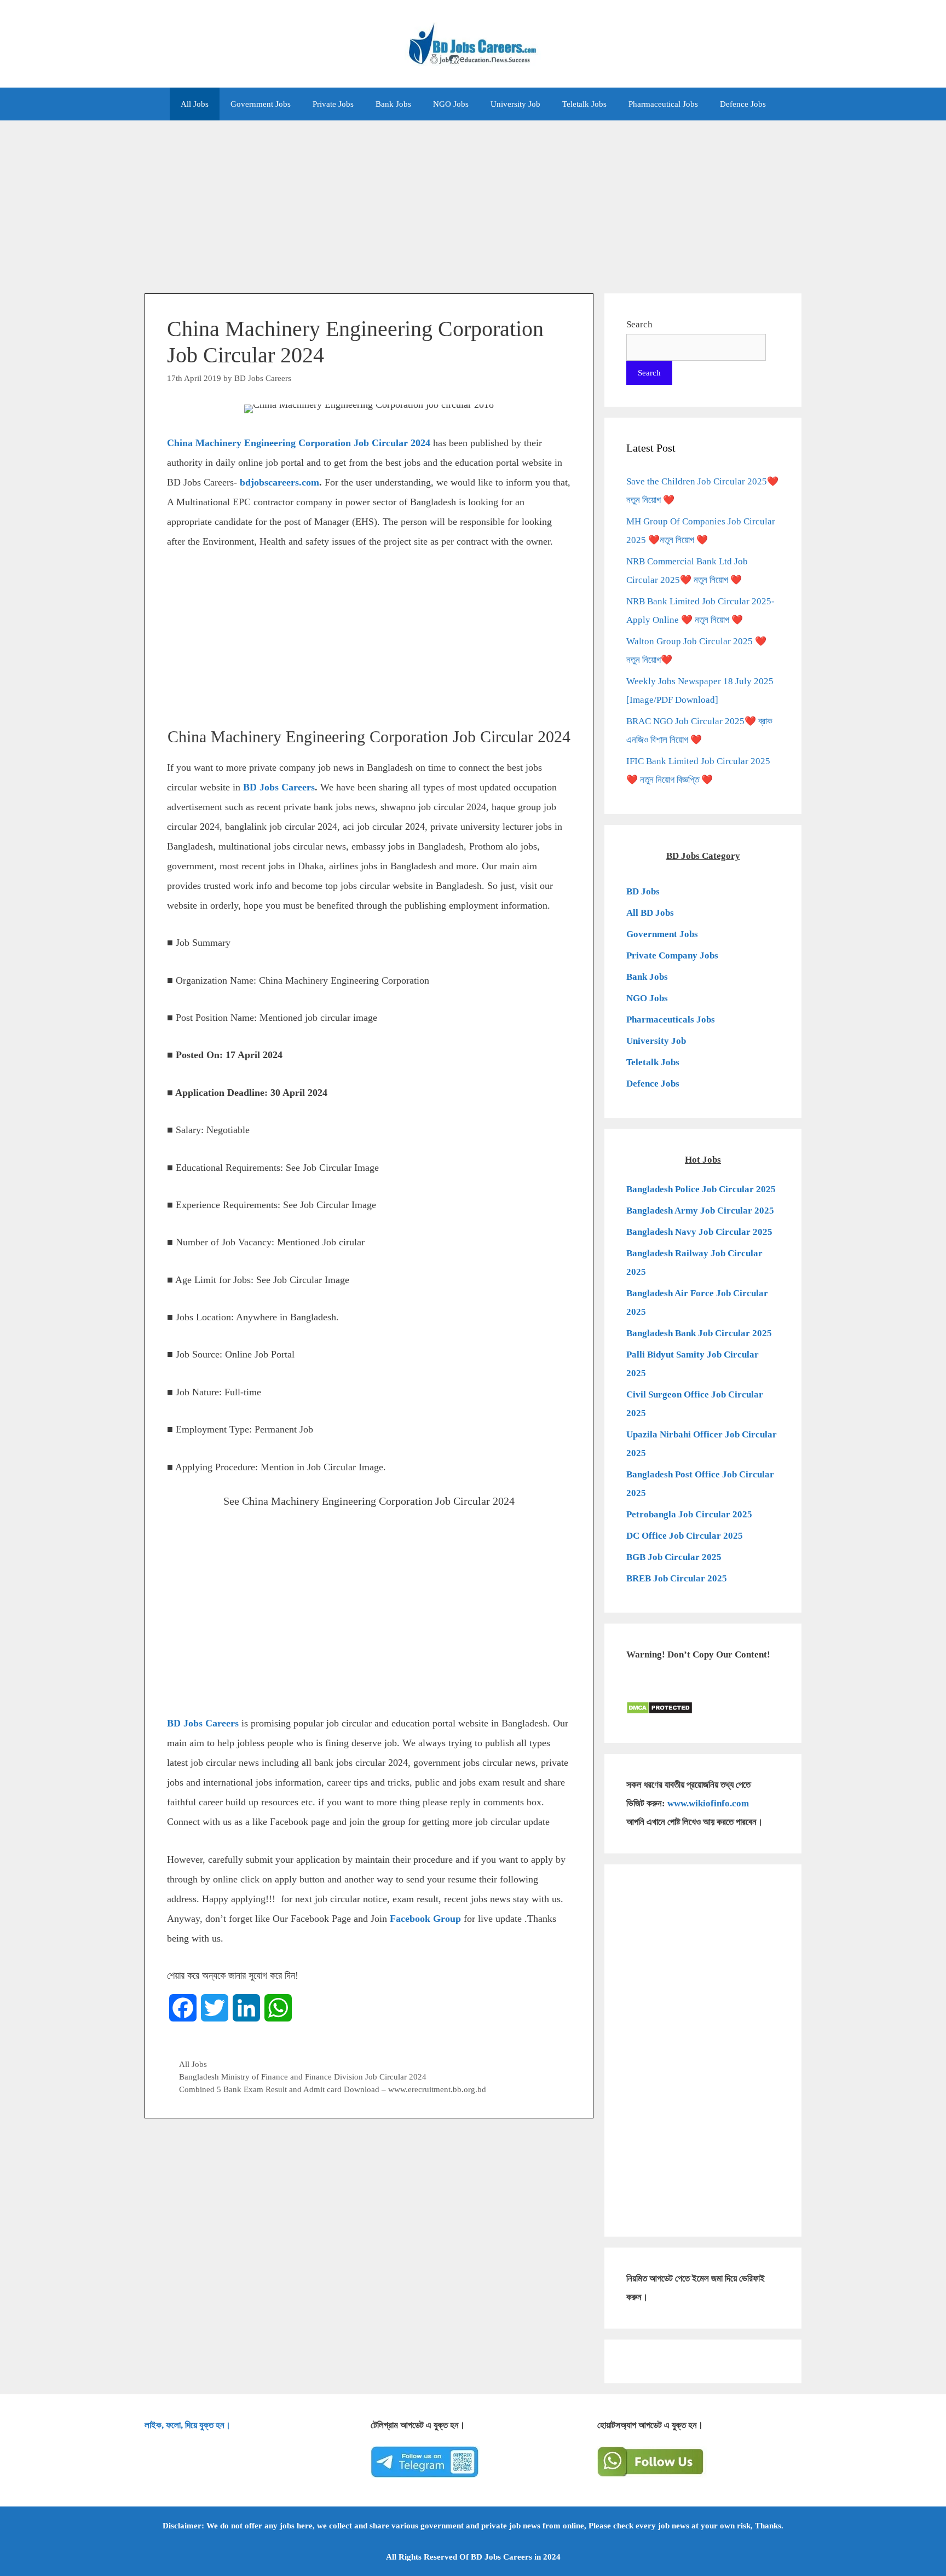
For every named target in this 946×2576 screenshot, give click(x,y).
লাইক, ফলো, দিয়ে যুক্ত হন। (188, 2425)
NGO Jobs (451, 104)
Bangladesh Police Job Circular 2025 (701, 1189)
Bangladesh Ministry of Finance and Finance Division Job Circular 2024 (303, 2077)
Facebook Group (425, 1919)
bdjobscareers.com (279, 482)
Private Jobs (333, 104)
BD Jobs (643, 891)
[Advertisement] (473, 201)
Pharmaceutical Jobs (663, 104)
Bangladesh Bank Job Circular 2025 (699, 1333)
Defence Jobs (743, 104)
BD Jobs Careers (279, 787)
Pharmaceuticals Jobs (671, 1020)
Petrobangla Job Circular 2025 (689, 1514)
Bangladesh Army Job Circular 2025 (700, 1211)
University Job (515, 104)
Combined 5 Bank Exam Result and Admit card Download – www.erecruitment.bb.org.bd (333, 2089)
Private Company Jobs (672, 955)
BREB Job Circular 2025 (677, 1578)
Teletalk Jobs (584, 104)
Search (639, 324)
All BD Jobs (650, 913)
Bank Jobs (393, 104)
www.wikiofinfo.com (708, 1803)
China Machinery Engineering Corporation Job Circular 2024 (299, 443)
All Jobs (195, 104)
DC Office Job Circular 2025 (685, 1536)
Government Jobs (261, 104)
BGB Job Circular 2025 (674, 1557)
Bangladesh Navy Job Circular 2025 (699, 1232)
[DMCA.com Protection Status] (659, 1711)
